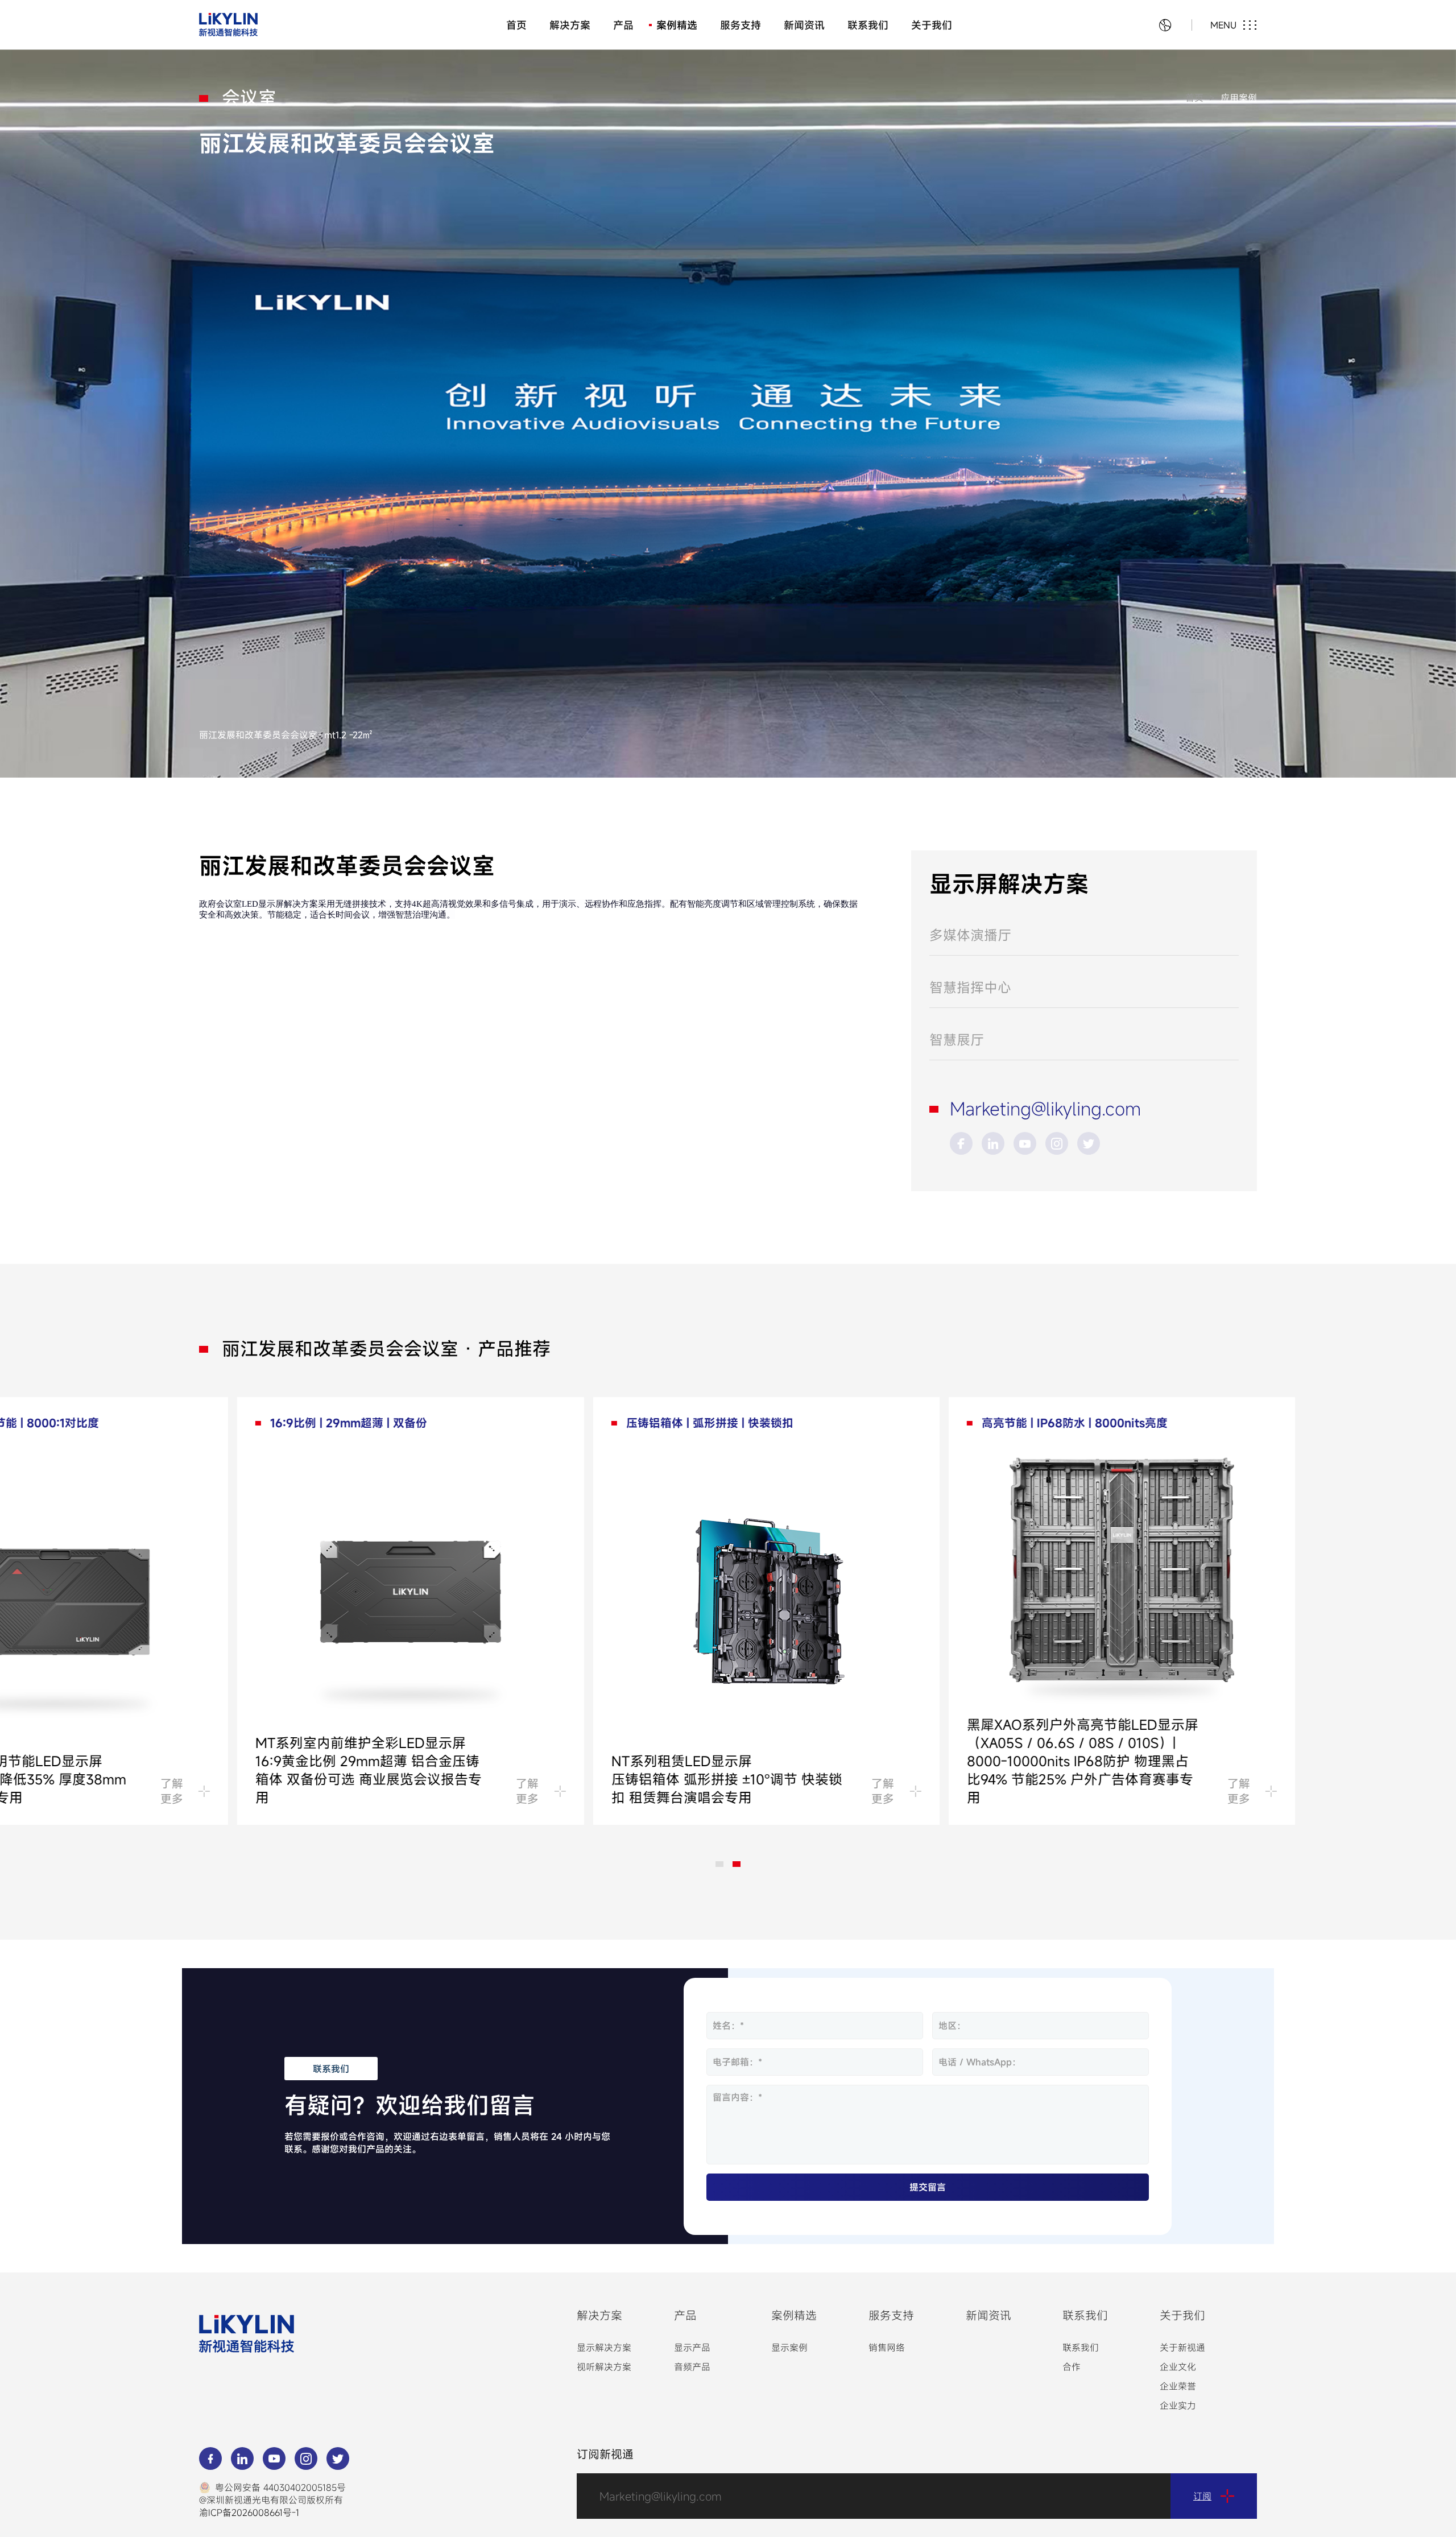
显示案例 (789, 2348)
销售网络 (887, 2348)
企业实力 (1178, 2406)
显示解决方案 (604, 2348)
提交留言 (928, 2187)
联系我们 (868, 25)
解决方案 (570, 25)
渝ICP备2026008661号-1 (249, 2513)
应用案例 (1239, 98)
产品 (623, 25)
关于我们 (932, 25)
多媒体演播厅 (970, 935)
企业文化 (1178, 2367)
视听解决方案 (604, 2367)
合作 (1072, 2367)
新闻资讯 (804, 25)
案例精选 (677, 25)
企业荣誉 (1178, 2386)
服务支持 (741, 25)
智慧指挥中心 (970, 987)
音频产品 (692, 2367)
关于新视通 (1182, 2348)
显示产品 (692, 2348)
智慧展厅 (957, 1040)
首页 (516, 25)
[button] (719, 1864)
